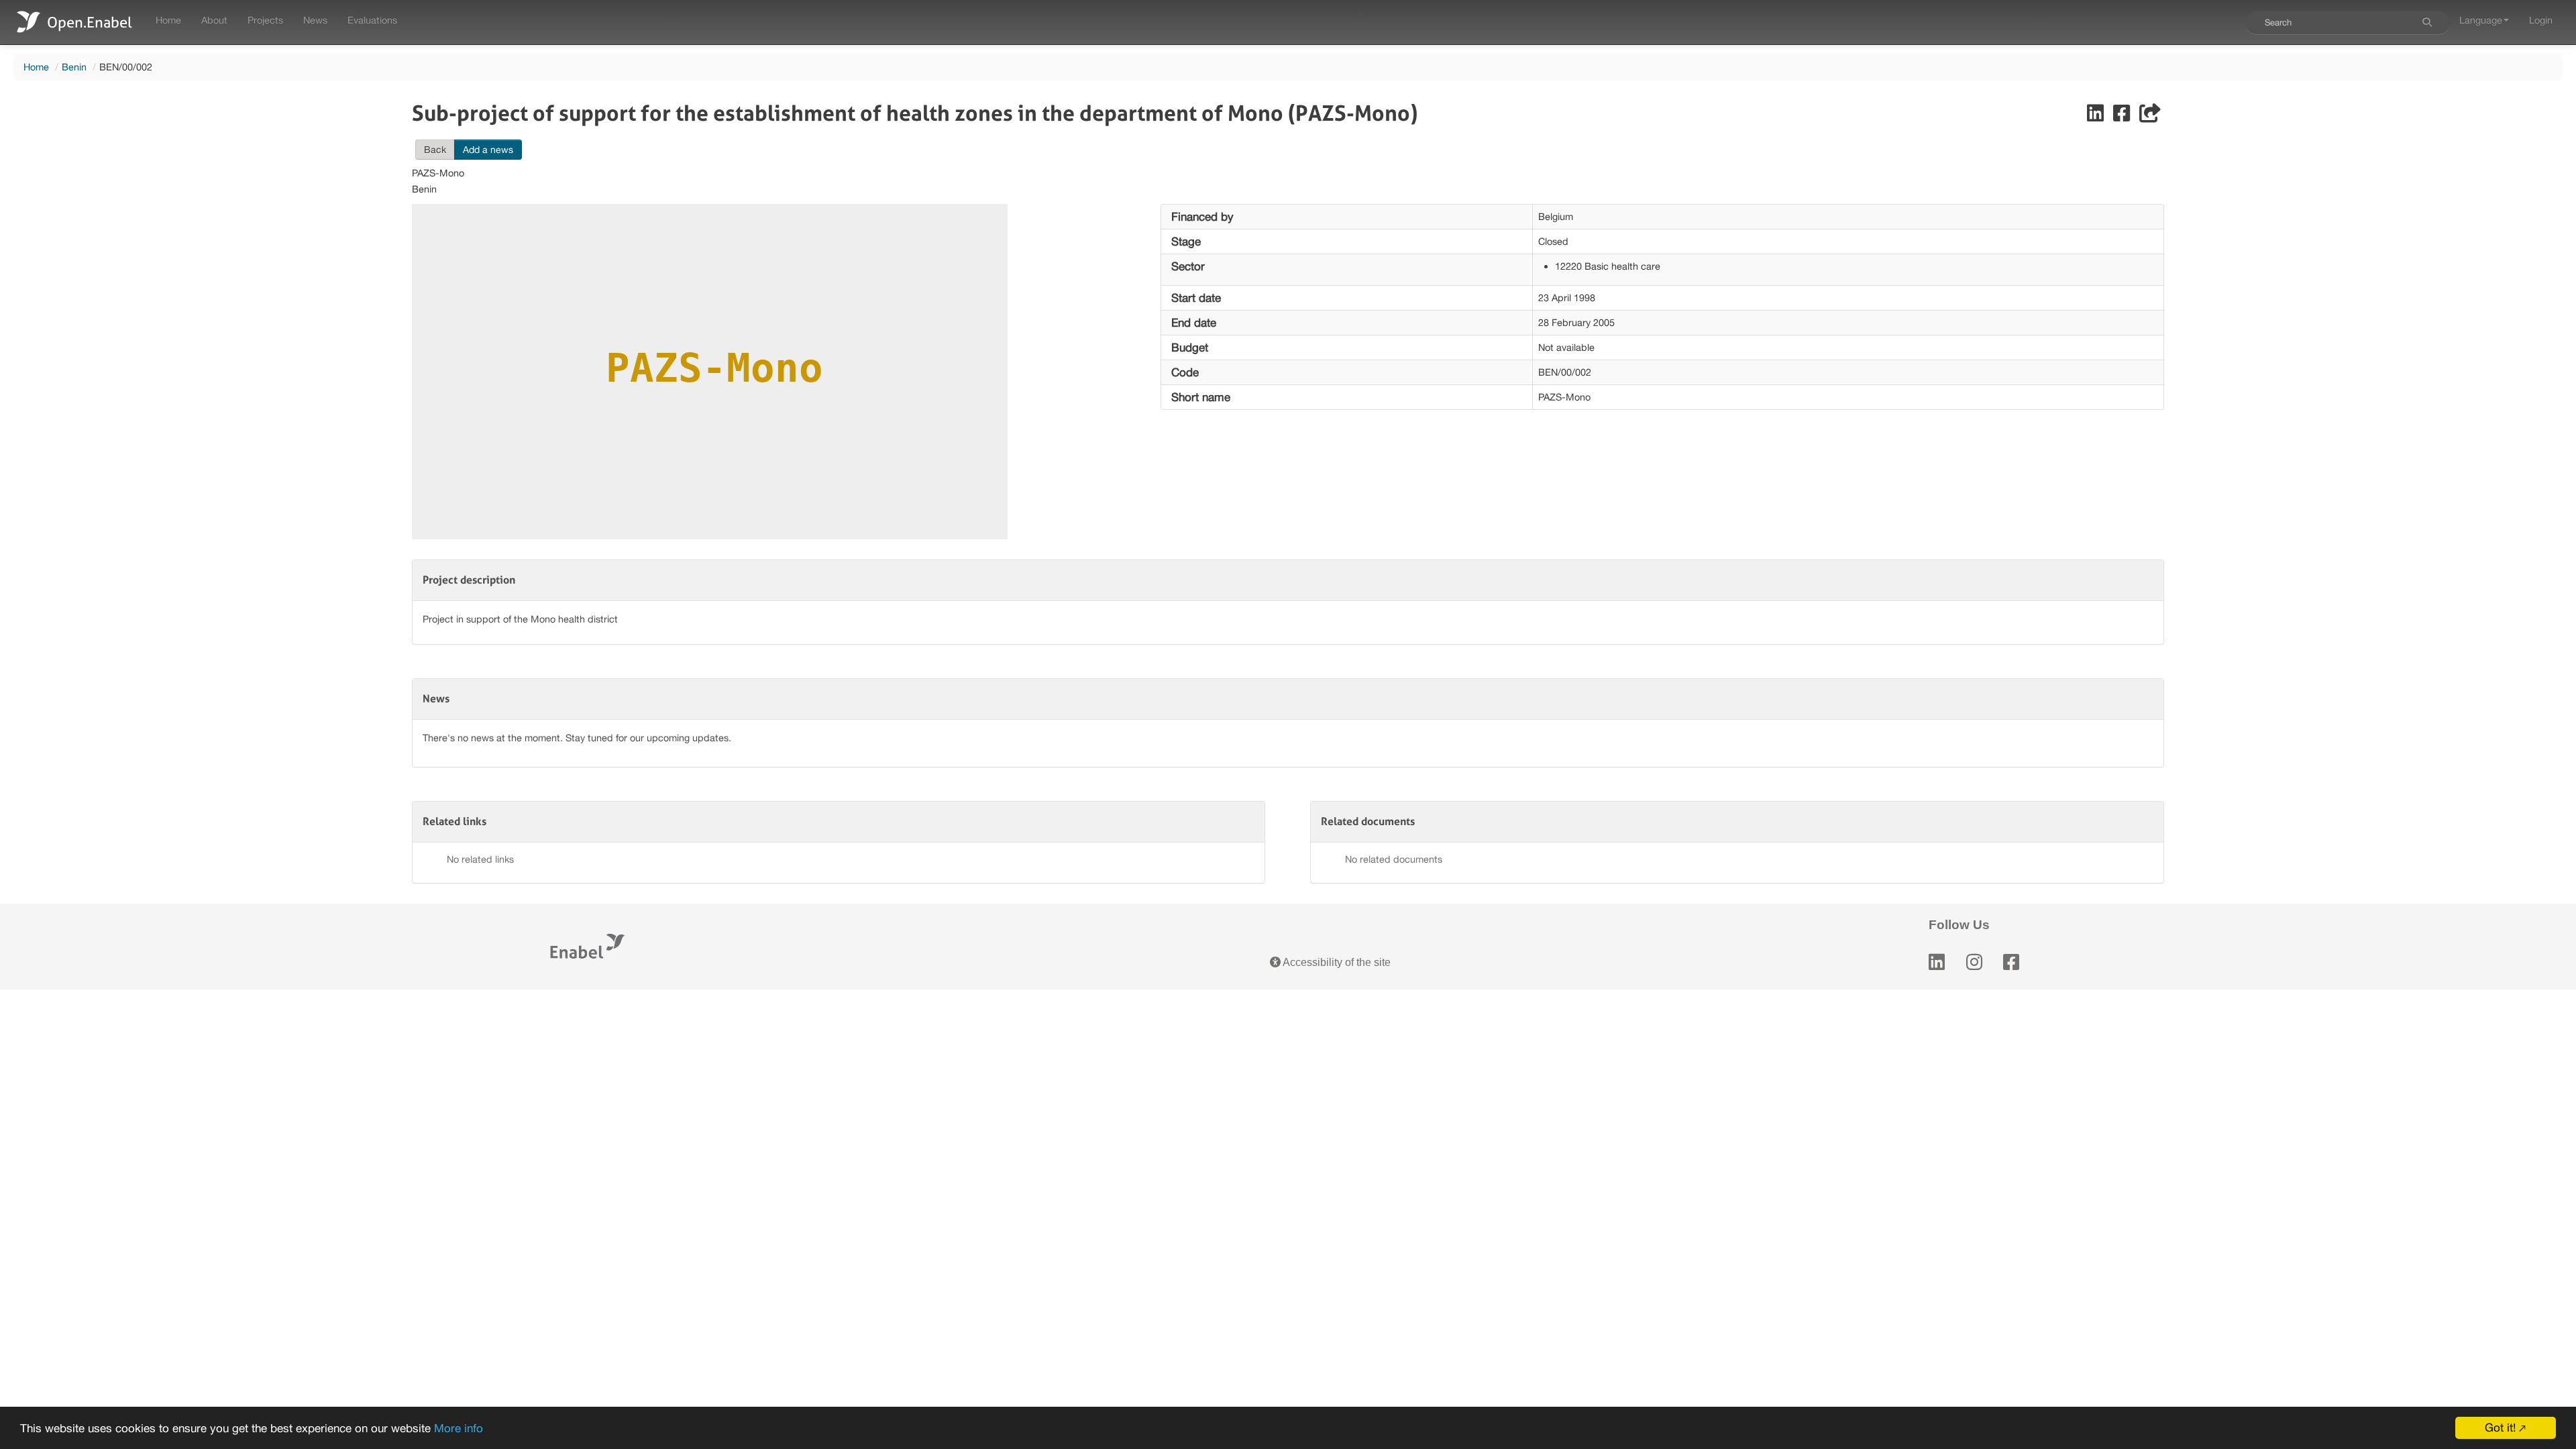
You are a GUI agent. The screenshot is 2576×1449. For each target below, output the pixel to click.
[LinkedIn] (1937, 962)
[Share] (2150, 116)
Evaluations (372, 20)
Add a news (488, 150)
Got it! (2500, 1428)
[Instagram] (1974, 962)
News (315, 20)
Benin (74, 67)
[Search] (2427, 22)
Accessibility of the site (1336, 962)
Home (168, 20)
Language (2481, 20)
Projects (265, 20)
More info (459, 1428)
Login (2541, 20)
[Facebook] (2011, 962)
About (214, 20)
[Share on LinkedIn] (2097, 116)
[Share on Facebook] (2123, 116)
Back (435, 150)
